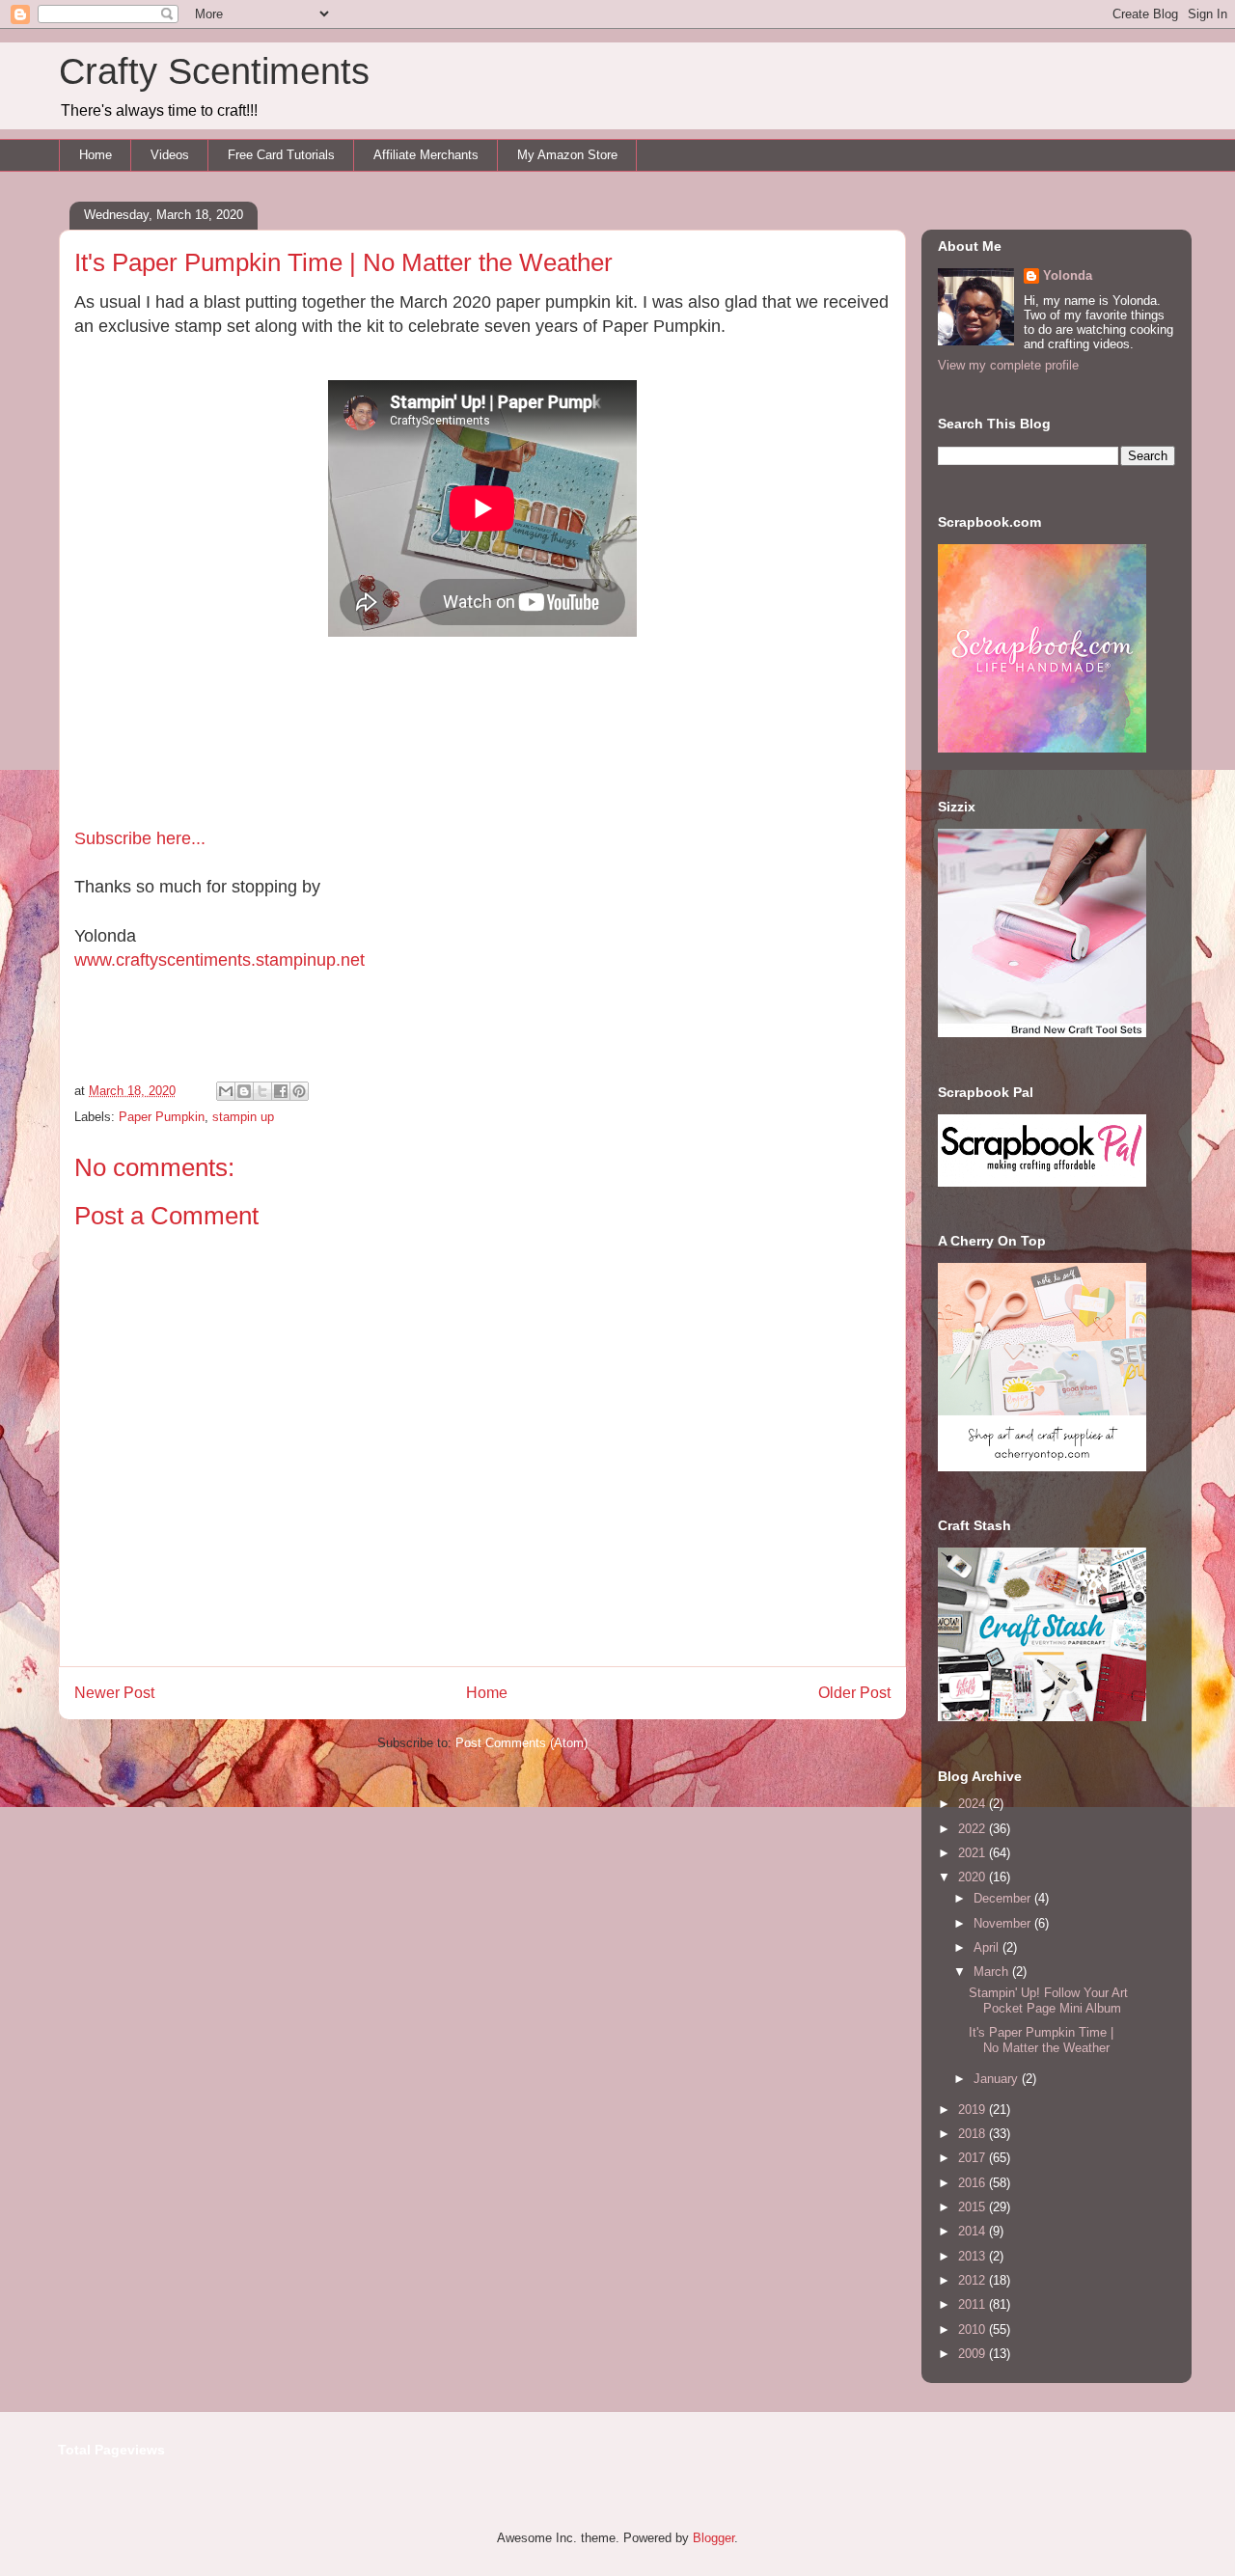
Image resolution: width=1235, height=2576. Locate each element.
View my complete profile (1008, 365)
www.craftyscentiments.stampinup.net (220, 960)
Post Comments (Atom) (521, 1743)
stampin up (243, 1117)
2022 (974, 1829)
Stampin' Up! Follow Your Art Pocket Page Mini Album (1048, 2001)
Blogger (714, 2538)
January (998, 2079)
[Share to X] (262, 1091)
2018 (974, 2134)
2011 (974, 2304)
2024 (974, 1804)
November (1004, 1923)
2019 (974, 2110)
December (1004, 1898)
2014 (974, 2231)
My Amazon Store (567, 155)
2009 (974, 2354)
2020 (974, 1877)
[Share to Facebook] (281, 1091)
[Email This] (226, 1091)
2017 (974, 2158)
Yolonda (1068, 275)
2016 (974, 2183)
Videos (170, 155)
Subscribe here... (140, 838)
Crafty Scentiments (214, 71)
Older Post (854, 1693)
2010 (974, 2329)
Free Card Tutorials (281, 155)
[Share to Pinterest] (299, 1091)
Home (96, 155)
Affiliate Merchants (426, 155)
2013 (974, 2256)
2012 (974, 2280)
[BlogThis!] (244, 1091)
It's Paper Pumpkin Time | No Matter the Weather (1041, 2040)
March (993, 1972)
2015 (974, 2207)
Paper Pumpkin (162, 1117)
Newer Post (114, 1693)
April (988, 1947)
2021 (974, 1853)
